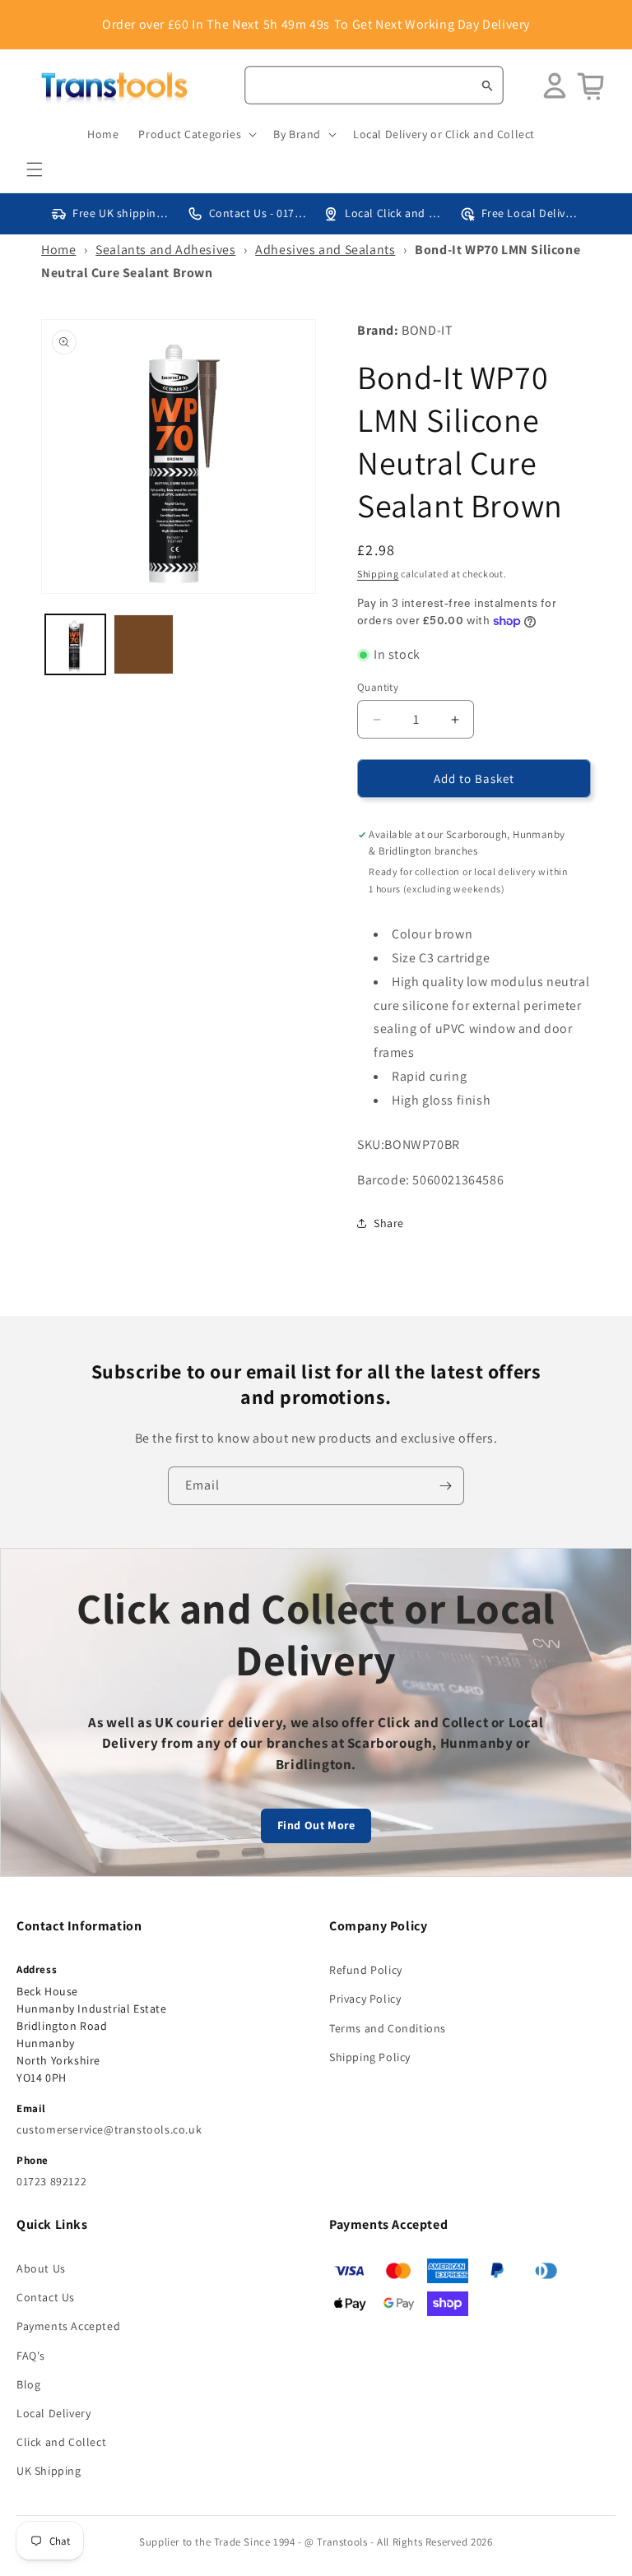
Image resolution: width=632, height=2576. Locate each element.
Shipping (378, 574)
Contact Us (46, 2297)
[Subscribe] (445, 1486)
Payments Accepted (68, 2326)
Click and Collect (61, 2442)
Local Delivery (53, 2413)
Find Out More (316, 1825)
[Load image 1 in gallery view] (75, 644)
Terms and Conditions (388, 2028)
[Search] (487, 86)
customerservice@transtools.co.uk (109, 2129)
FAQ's (31, 2356)
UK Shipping (49, 2471)
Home (58, 250)
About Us (41, 2268)
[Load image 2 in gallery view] (144, 644)
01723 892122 (51, 2181)
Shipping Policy (370, 2057)
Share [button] (389, 1223)
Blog (28, 2384)
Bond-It (427, 330)
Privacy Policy (365, 1999)
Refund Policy (366, 1970)
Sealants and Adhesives (165, 250)
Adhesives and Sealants (325, 250)
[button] (35, 169)
